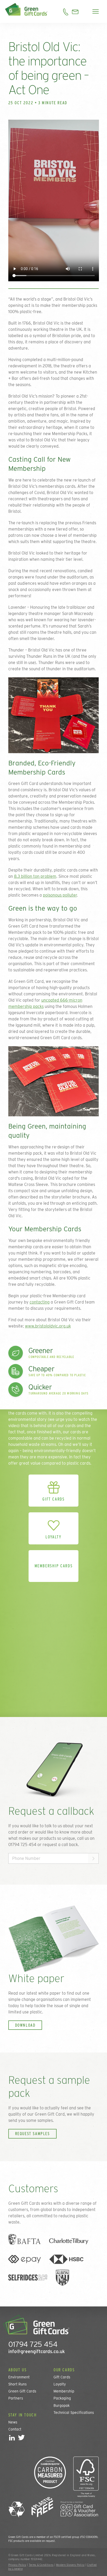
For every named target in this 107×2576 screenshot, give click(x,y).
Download (25, 2025)
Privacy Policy (17, 2565)
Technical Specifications (74, 2413)
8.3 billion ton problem (35, 876)
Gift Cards (62, 2377)
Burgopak (62, 2406)
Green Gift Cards (22, 2391)
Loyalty (60, 2384)
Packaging (62, 2398)
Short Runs (18, 2384)
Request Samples (32, 2134)
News (13, 2422)
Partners (16, 2398)
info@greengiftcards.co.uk (37, 2351)
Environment (19, 2377)
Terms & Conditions (41, 2565)
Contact (15, 2429)
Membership (64, 2391)
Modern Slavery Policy (70, 2565)
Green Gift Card (50, 2114)
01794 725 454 (33, 2344)
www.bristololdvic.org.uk (48, 1326)
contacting (40, 1302)
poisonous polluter (60, 895)
